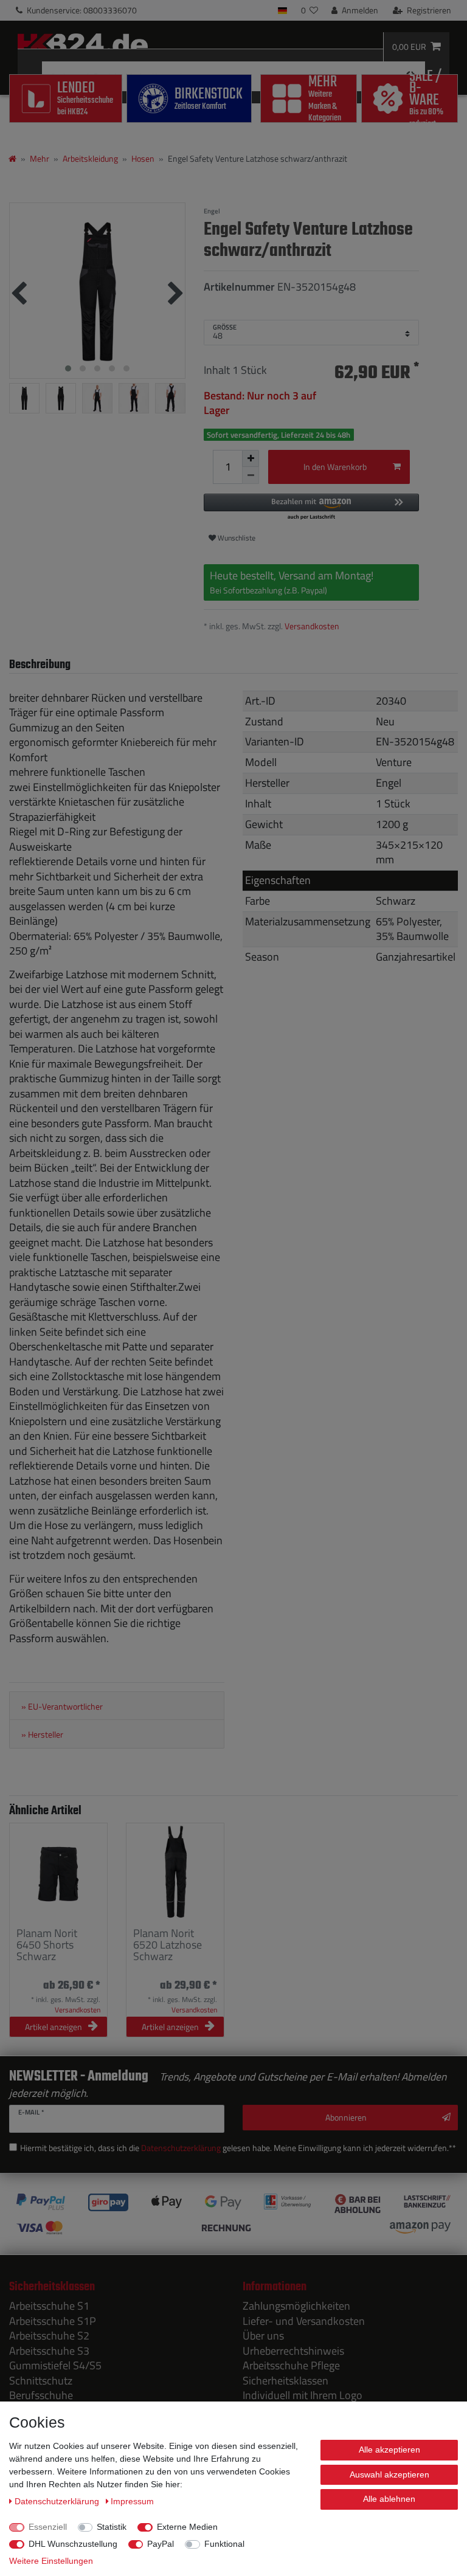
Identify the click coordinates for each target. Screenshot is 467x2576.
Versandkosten (312, 626)
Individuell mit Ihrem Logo (303, 2395)
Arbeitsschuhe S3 (49, 2351)
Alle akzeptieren (389, 2450)
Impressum (132, 2501)
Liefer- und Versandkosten (304, 2321)
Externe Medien (187, 2527)
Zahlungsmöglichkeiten (296, 2306)
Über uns (263, 2336)
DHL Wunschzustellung (73, 2544)
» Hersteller (42, 1735)
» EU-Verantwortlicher (62, 1707)
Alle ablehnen (389, 2499)
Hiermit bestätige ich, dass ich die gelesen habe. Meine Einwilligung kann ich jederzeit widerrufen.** (238, 2148)
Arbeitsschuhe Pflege (291, 2365)
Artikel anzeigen (54, 2027)
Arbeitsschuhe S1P (53, 2321)
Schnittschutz (41, 2381)
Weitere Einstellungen (51, 2561)
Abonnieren (346, 2117)
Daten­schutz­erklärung (58, 2501)
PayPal (161, 2544)
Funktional (224, 2544)
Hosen (143, 158)
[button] (311, 507)
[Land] (282, 10)
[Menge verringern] (251, 475)
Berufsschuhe (41, 2395)
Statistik (112, 2527)
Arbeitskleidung (90, 158)
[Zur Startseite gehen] (12, 158)
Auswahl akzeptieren (389, 2474)
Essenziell (48, 2527)
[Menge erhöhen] (251, 458)
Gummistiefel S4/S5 (55, 2365)
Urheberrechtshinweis (293, 2351)
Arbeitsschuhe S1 (49, 2306)
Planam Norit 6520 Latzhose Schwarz (168, 1945)
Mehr (40, 158)
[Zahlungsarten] (233, 2214)
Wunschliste (236, 538)
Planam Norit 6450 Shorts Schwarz (47, 1945)
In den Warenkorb (335, 467)
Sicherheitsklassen (285, 2381)
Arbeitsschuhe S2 (49, 2336)
